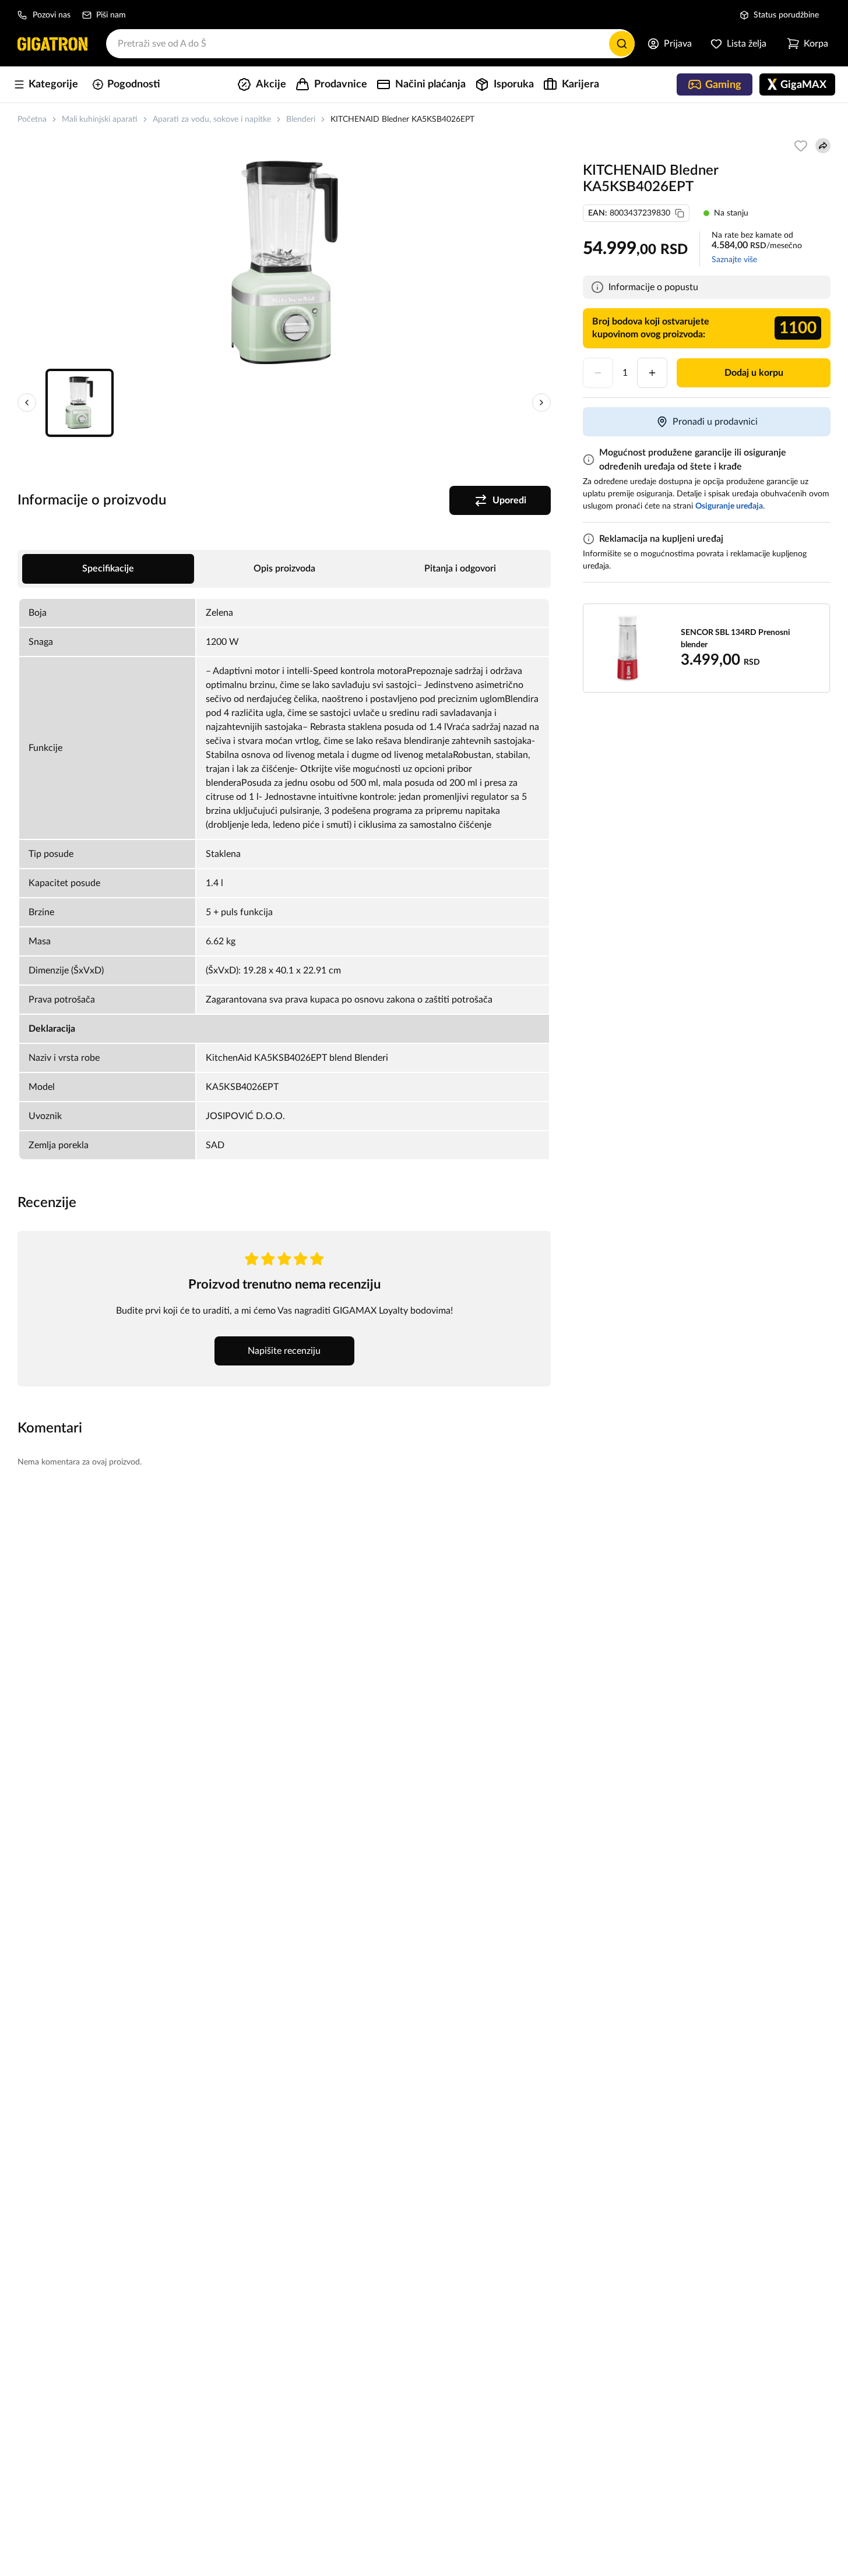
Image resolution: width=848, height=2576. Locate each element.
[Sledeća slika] (541, 403)
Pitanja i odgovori (460, 569)
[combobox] (370, 44)
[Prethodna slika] (27, 403)
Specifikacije (108, 569)
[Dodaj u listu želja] (801, 146)
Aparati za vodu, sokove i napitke (212, 119)
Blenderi (301, 119)
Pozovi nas (52, 15)
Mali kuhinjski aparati (100, 119)
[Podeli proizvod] (823, 146)
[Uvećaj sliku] (284, 262)
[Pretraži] (622, 44)
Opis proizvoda (284, 569)
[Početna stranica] (52, 44)
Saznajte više (734, 260)
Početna (32, 119)
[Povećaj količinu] (652, 373)
